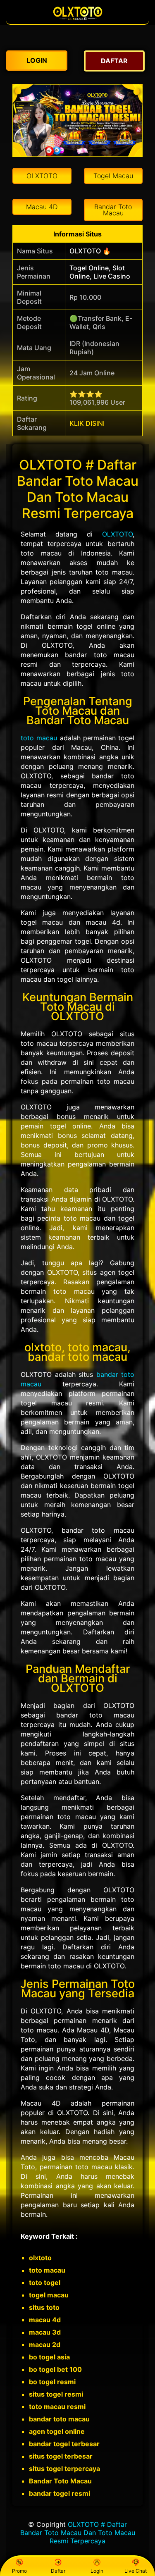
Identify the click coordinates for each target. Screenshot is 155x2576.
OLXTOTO (117, 534)
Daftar (58, 2571)
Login (97, 2571)
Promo (19, 2571)
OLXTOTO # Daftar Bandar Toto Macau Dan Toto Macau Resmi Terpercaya (78, 2533)
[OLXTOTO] (78, 20)
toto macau (39, 738)
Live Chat (136, 2571)
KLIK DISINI (87, 423)
